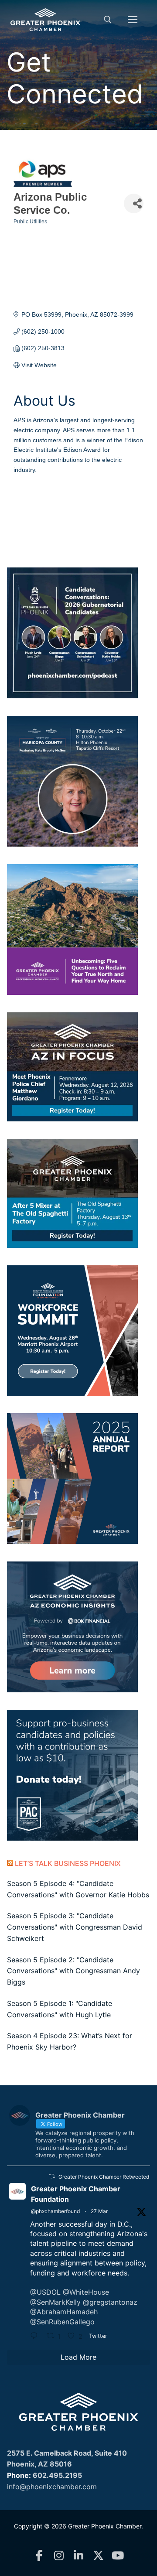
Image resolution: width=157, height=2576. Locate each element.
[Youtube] (118, 2556)
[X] (98, 2556)
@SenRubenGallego (62, 2322)
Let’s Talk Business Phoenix (68, 1863)
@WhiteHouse (86, 2292)
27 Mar (99, 2211)
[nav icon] (133, 20)
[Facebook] (39, 2556)
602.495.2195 (57, 2475)
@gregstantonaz (110, 2302)
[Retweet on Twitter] (52, 2176)
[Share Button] (134, 203)
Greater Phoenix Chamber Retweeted (104, 2177)
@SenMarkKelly (55, 2302)
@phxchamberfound (55, 2211)
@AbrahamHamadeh (64, 2312)
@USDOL (45, 2292)
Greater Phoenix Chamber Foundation (76, 2194)
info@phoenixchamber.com (52, 2487)
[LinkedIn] (79, 2556)
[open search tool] (108, 20)
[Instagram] (59, 2556)
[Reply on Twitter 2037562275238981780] (36, 2337)
